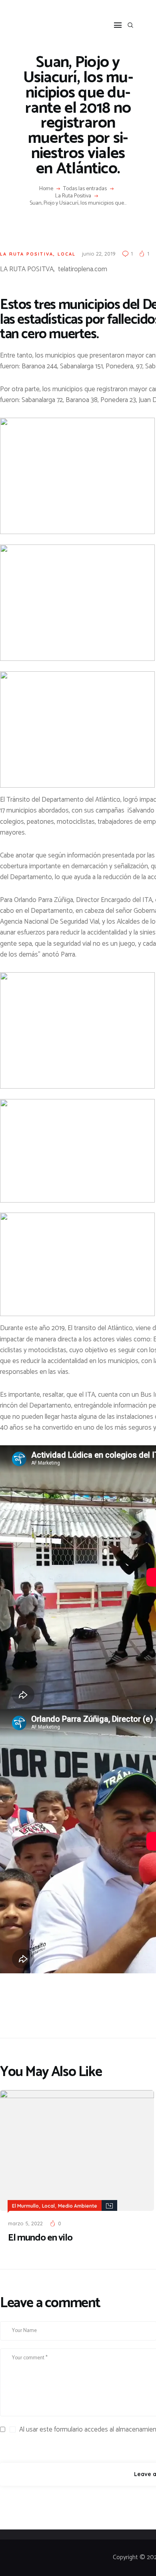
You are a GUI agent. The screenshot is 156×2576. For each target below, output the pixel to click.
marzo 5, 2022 (25, 2223)
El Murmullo (25, 2206)
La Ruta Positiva (73, 196)
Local (67, 254)
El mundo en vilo (40, 2238)
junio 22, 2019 (99, 254)
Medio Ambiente (78, 2206)
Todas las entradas (85, 189)
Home (46, 189)
